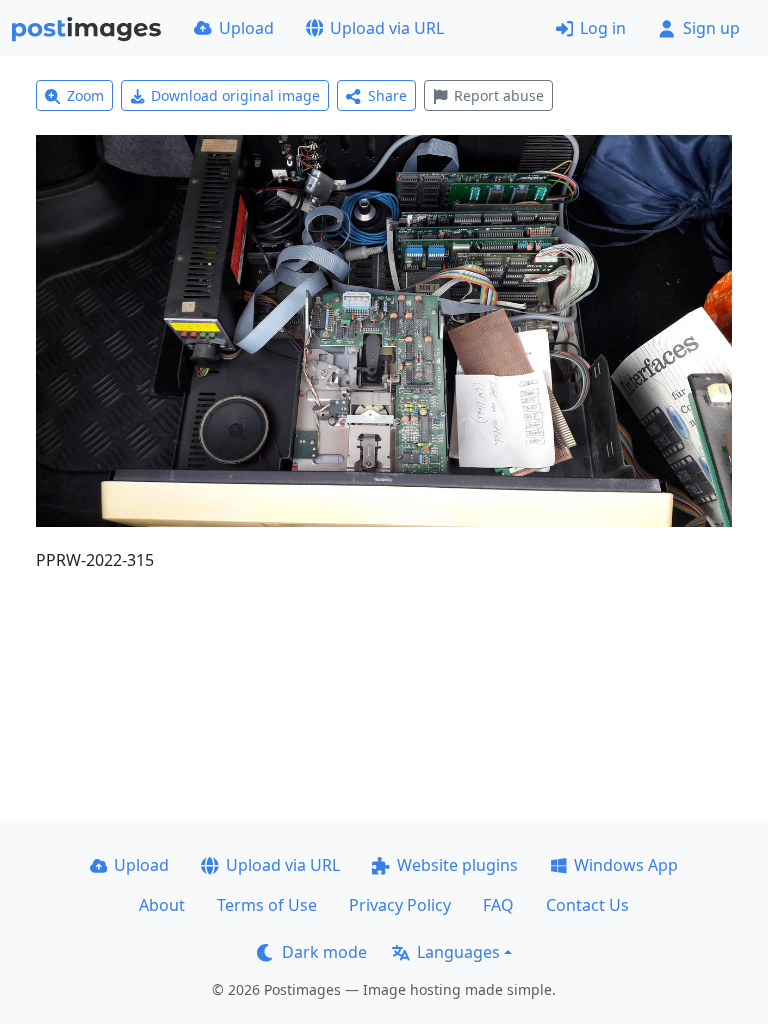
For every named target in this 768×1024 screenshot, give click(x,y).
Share (387, 95)
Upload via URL (387, 28)
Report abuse (499, 95)
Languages (458, 952)
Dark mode (324, 952)
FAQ (498, 905)
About (162, 905)
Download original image (235, 95)
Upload (246, 28)
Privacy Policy (400, 905)
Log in (603, 28)
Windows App (626, 865)
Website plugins (457, 865)
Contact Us (587, 905)
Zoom (85, 95)
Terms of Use (267, 905)
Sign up (711, 28)
